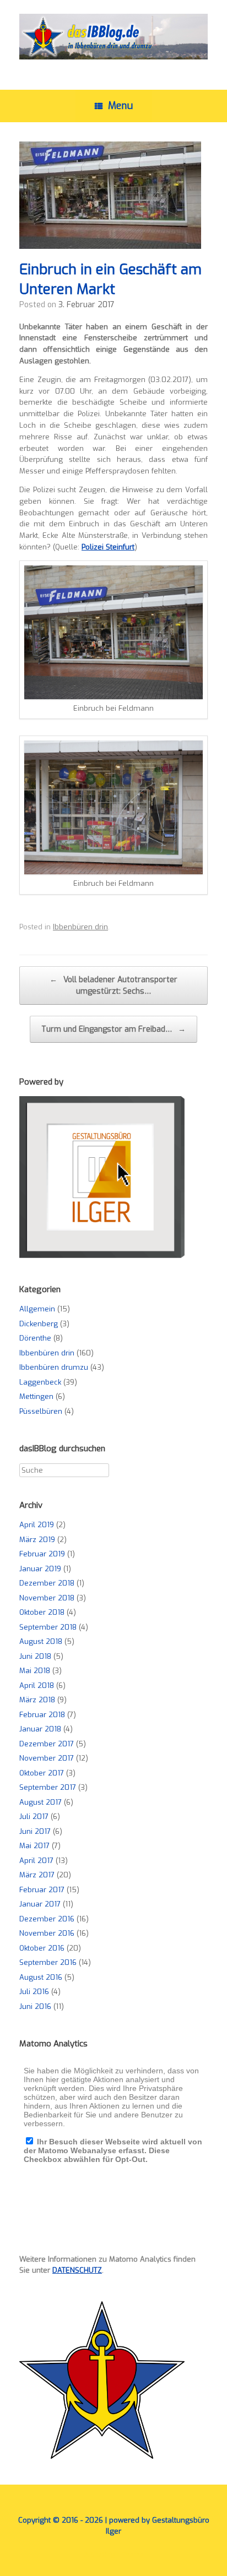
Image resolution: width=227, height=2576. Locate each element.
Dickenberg (39, 1324)
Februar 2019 (42, 1554)
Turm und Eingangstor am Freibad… (113, 1029)
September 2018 (48, 1627)
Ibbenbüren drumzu (54, 1367)
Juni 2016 (35, 2006)
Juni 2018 (35, 1656)
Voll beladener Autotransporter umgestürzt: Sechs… (113, 985)
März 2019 (37, 1540)
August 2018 (41, 1641)
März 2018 (37, 1700)
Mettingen (36, 1396)
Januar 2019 (40, 1569)
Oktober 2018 (42, 1612)
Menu (120, 106)
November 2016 (47, 1933)
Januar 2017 (40, 1904)
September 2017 (48, 1787)
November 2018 (47, 1598)
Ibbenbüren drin (80, 927)
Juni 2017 (35, 1831)
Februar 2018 (42, 1715)
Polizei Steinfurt (108, 547)
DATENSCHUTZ (77, 2270)
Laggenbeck (40, 1382)
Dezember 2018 (47, 1583)
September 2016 (48, 1962)
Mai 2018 (35, 1671)
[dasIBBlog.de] (113, 37)
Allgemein (37, 1309)
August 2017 (40, 1802)
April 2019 (37, 1525)
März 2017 (37, 1875)
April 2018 (37, 1685)
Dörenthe (35, 1338)
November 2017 (47, 1758)
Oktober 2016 (42, 1948)
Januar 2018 (40, 1729)
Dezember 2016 (47, 1919)
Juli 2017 (34, 1817)
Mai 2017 (34, 1846)
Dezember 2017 (47, 1744)
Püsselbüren (41, 1411)
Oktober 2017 (42, 1773)
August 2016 (41, 1977)
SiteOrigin (105, 2555)
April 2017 (36, 1861)
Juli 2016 (34, 1992)
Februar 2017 (42, 1890)
